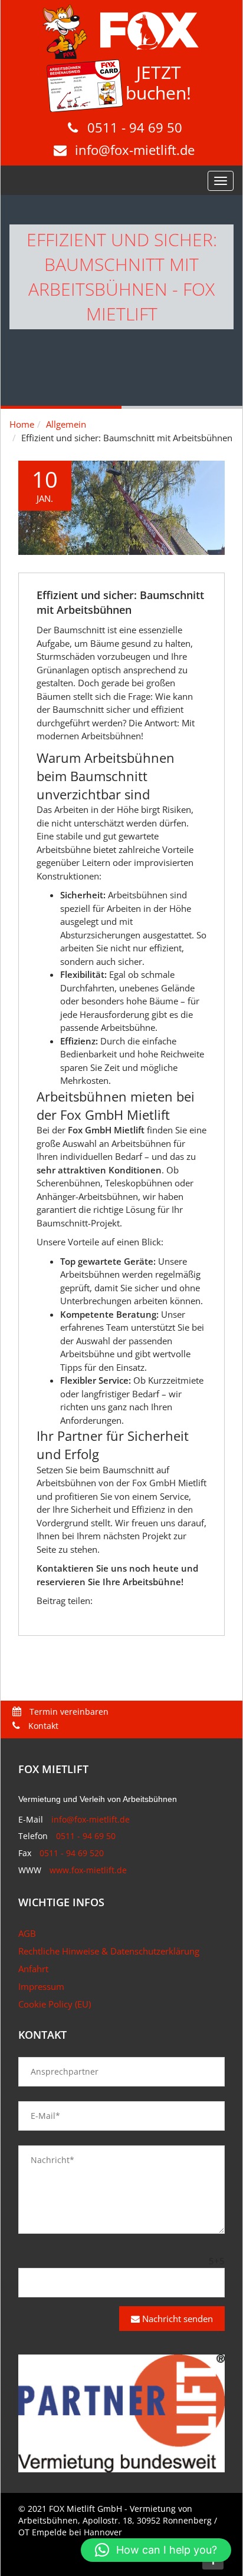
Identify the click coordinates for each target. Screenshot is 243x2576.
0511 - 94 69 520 (72, 1853)
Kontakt (42, 1726)
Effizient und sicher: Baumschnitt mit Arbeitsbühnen (120, 602)
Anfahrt (33, 1969)
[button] (156, 2550)
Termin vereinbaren (68, 1712)
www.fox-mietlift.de (88, 1870)
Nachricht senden (176, 2319)
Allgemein (66, 424)
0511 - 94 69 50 (135, 127)
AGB (27, 1933)
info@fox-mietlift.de (135, 150)
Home (22, 424)
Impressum (41, 1986)
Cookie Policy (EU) (55, 2004)
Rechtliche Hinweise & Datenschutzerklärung (109, 1951)
